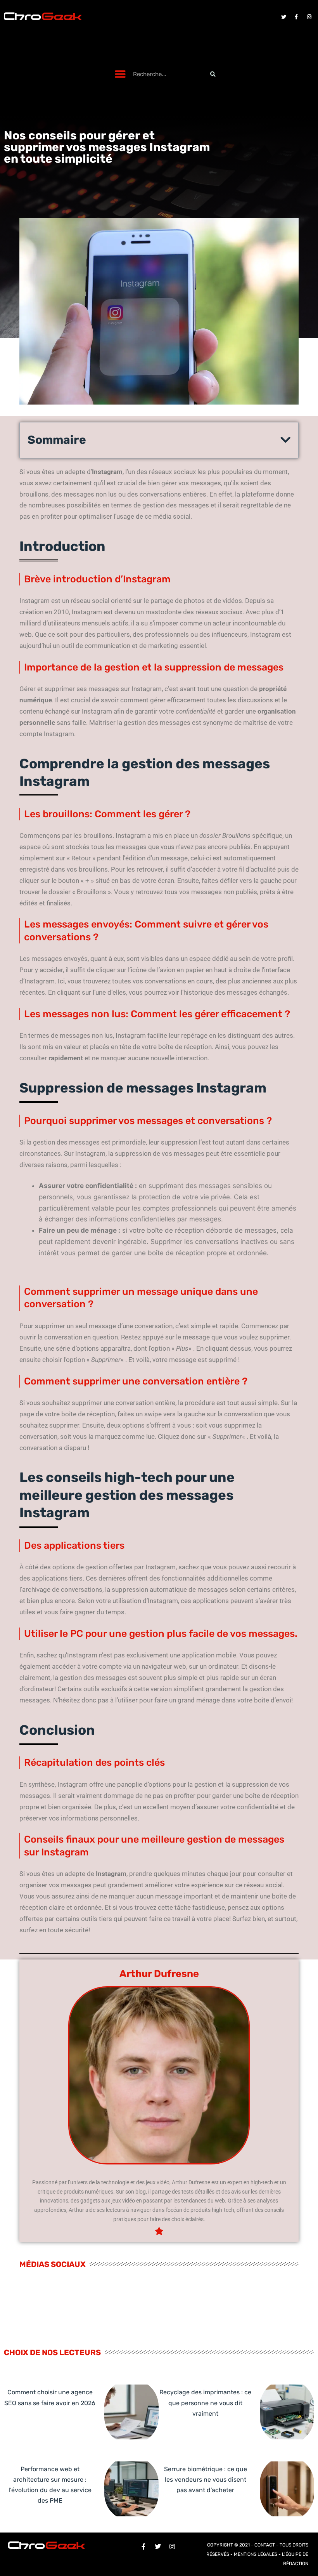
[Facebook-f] (296, 17)
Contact (265, 2545)
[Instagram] (309, 17)
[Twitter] (283, 17)
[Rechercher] (213, 74)
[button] (120, 74)
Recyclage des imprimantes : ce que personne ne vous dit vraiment (205, 2403)
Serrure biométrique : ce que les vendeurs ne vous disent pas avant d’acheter (206, 2480)
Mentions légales (256, 2554)
